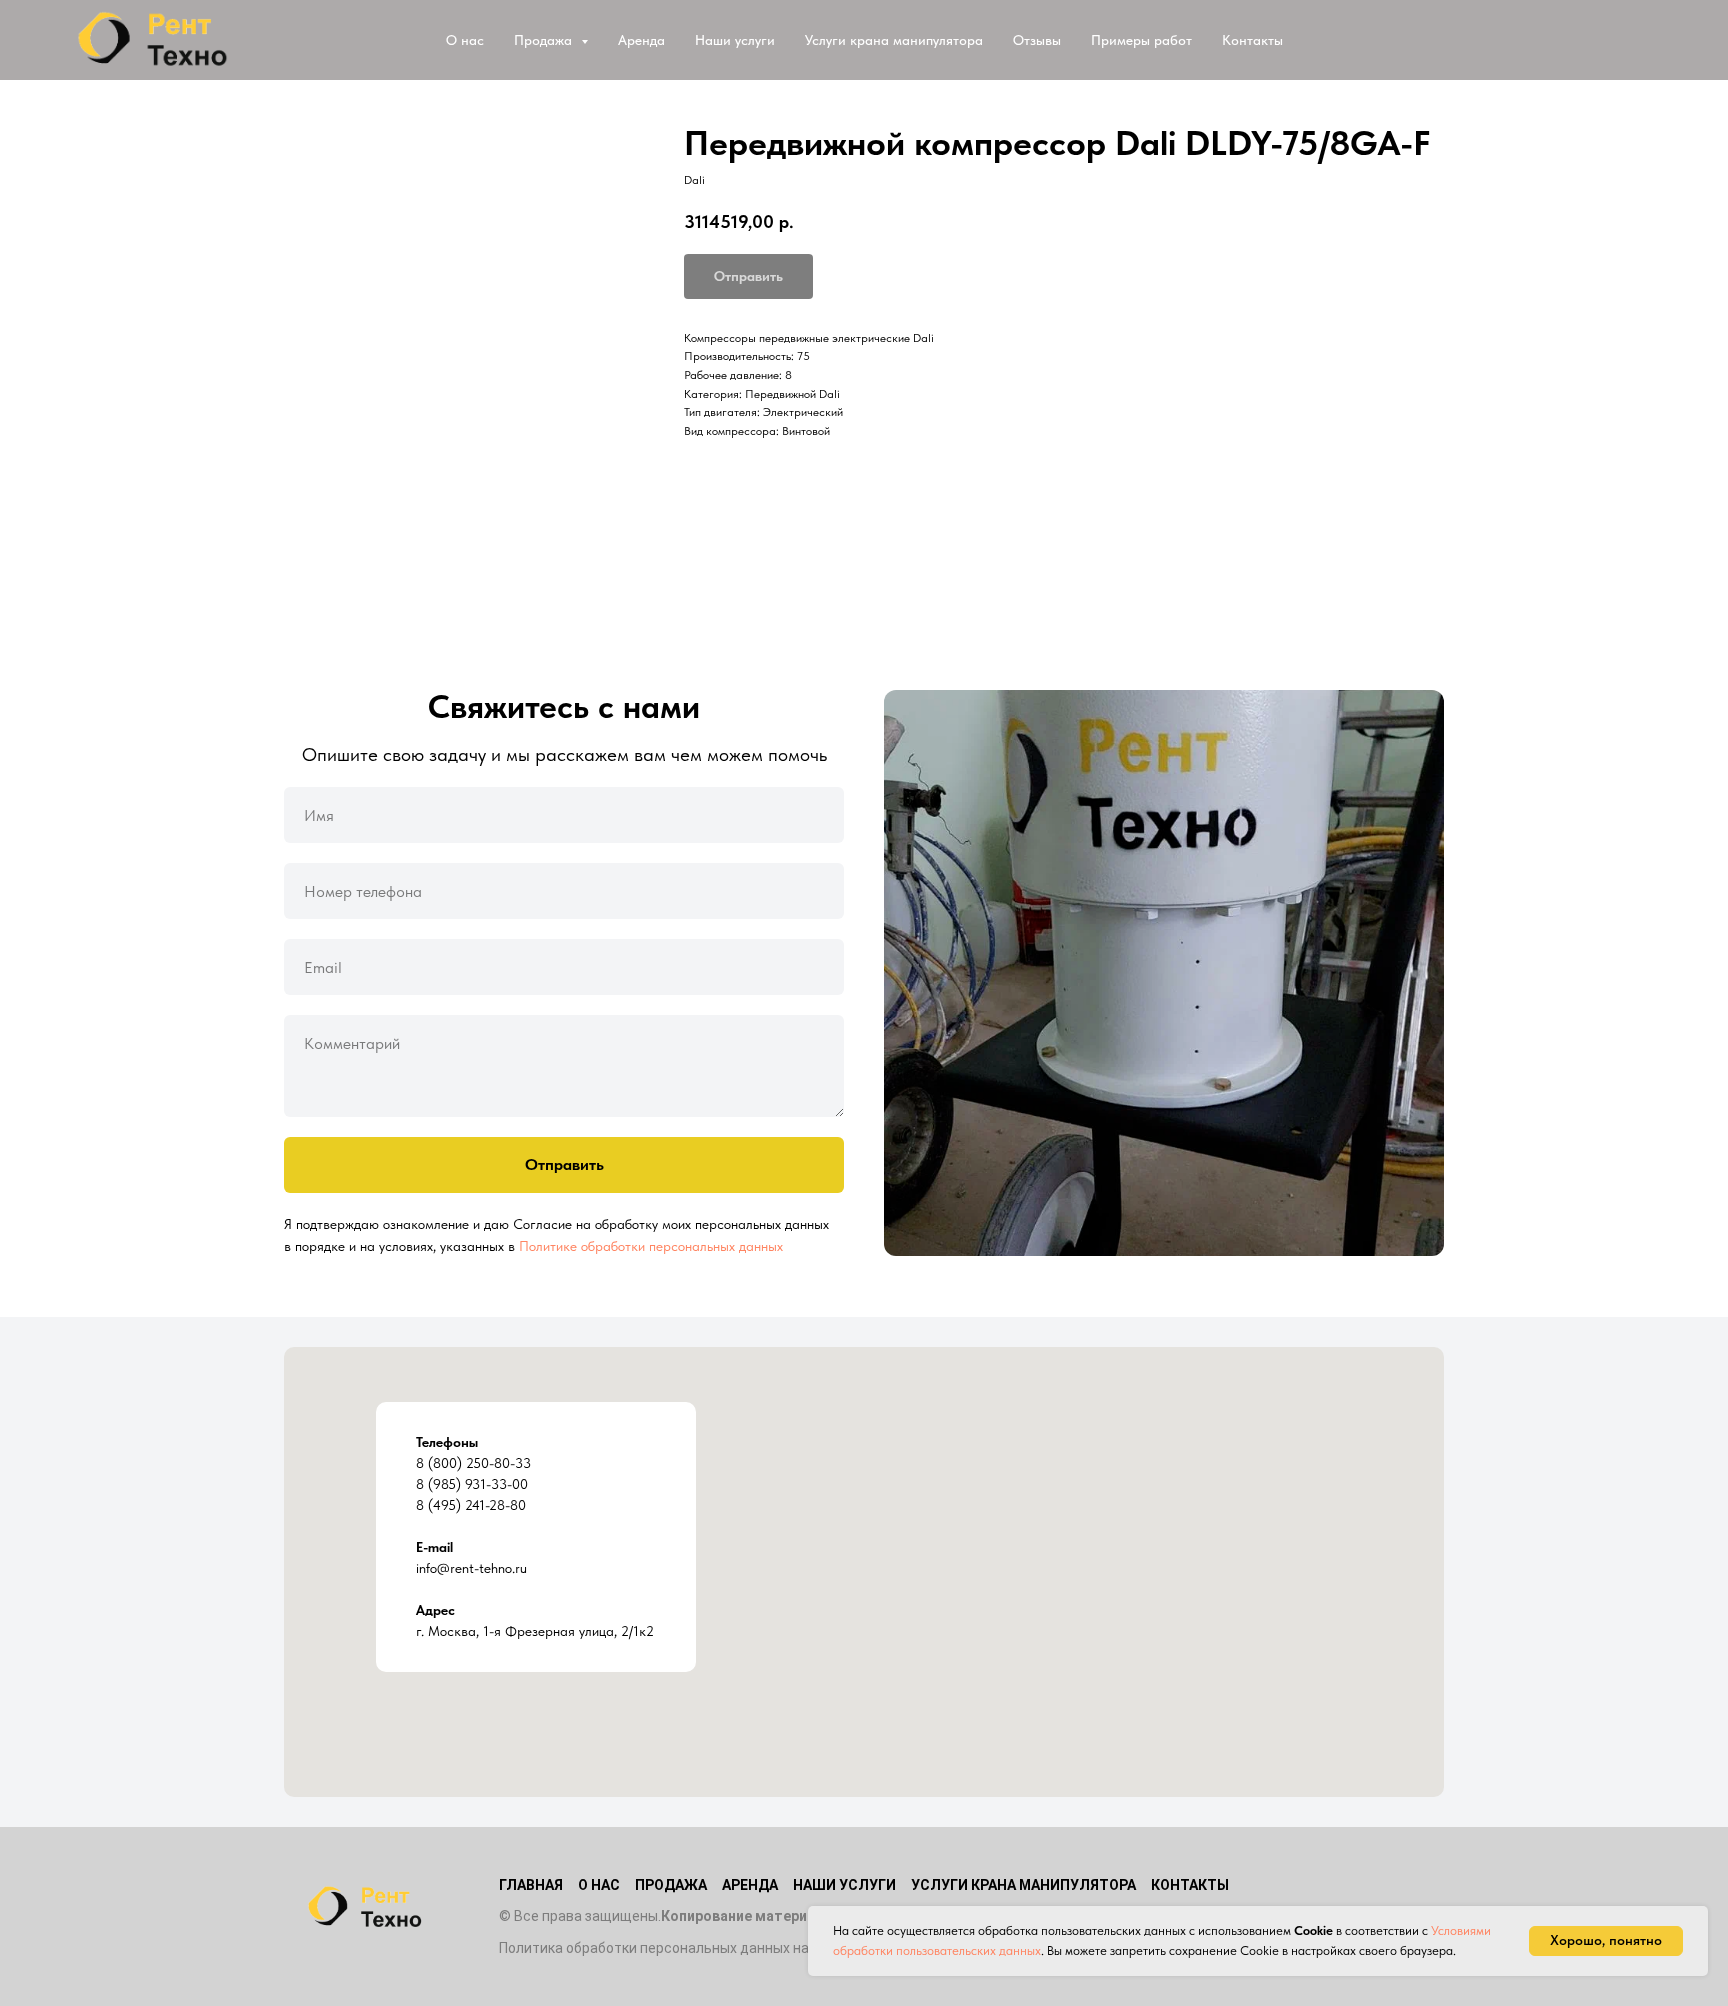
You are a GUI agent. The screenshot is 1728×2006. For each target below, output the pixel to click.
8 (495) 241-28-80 (471, 1505)
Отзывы (1037, 40)
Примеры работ (1141, 40)
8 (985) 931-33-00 (472, 1484)
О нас (465, 40)
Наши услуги (735, 40)
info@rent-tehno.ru (471, 1568)
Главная (531, 1885)
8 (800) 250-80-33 (473, 1463)
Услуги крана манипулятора (894, 40)
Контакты (1252, 40)
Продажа (671, 1885)
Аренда (641, 40)
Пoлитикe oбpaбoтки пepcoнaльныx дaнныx (651, 1246)
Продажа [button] (545, 40)
